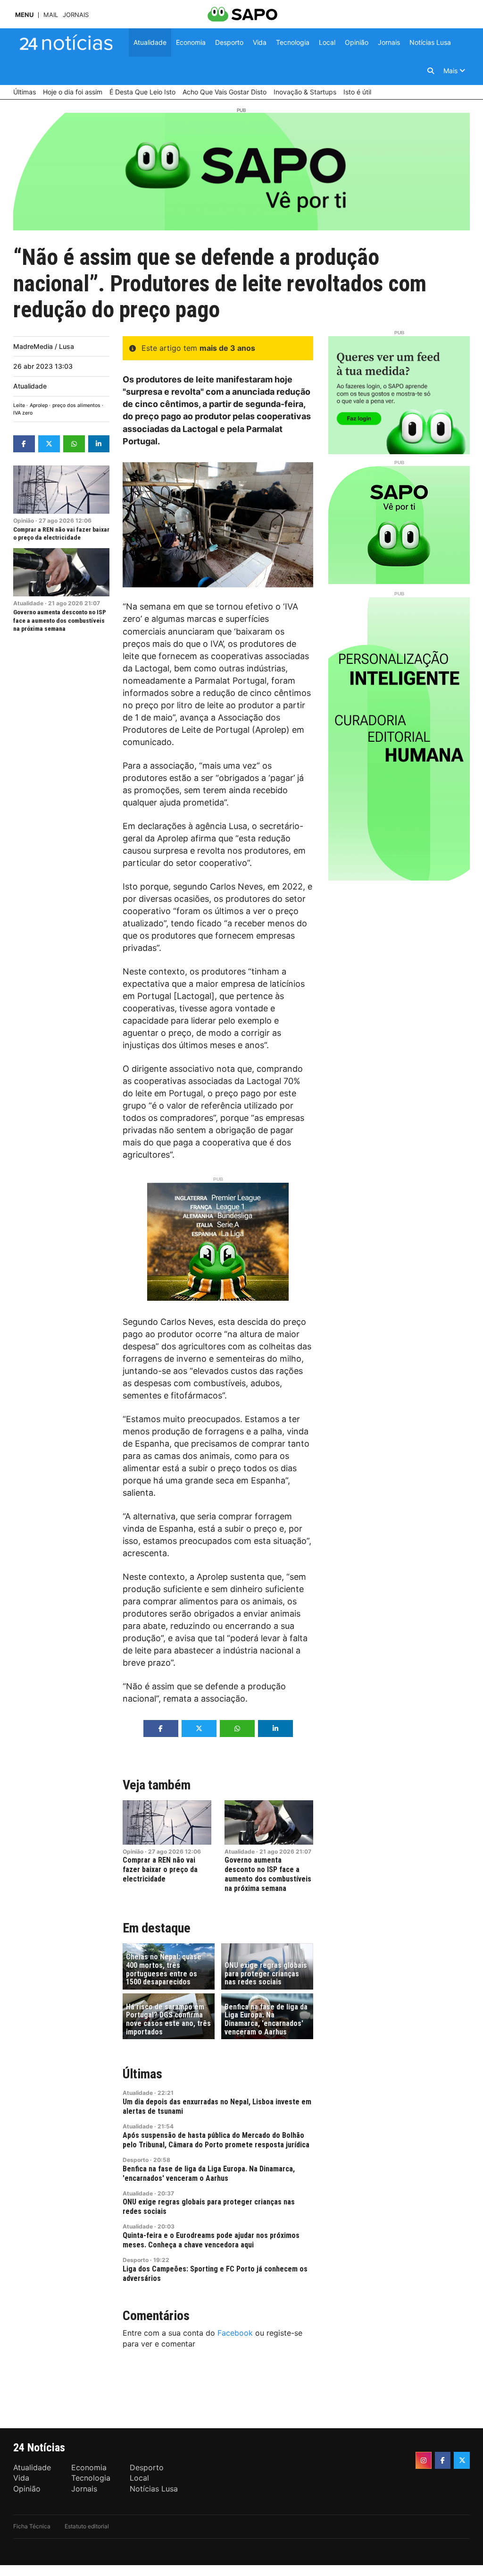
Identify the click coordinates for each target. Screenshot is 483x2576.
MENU (24, 15)
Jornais (76, 15)
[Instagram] (424, 2460)
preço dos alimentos (76, 405)
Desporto (136, 2160)
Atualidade (30, 386)
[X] (462, 2460)
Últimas (142, 2074)
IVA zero (23, 413)
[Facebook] (443, 2460)
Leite (19, 405)
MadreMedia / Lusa (44, 346)
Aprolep (39, 405)
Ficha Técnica (32, 2526)
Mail (51, 15)
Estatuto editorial (87, 2526)
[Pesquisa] (431, 71)
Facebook (235, 2333)
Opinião (24, 521)
